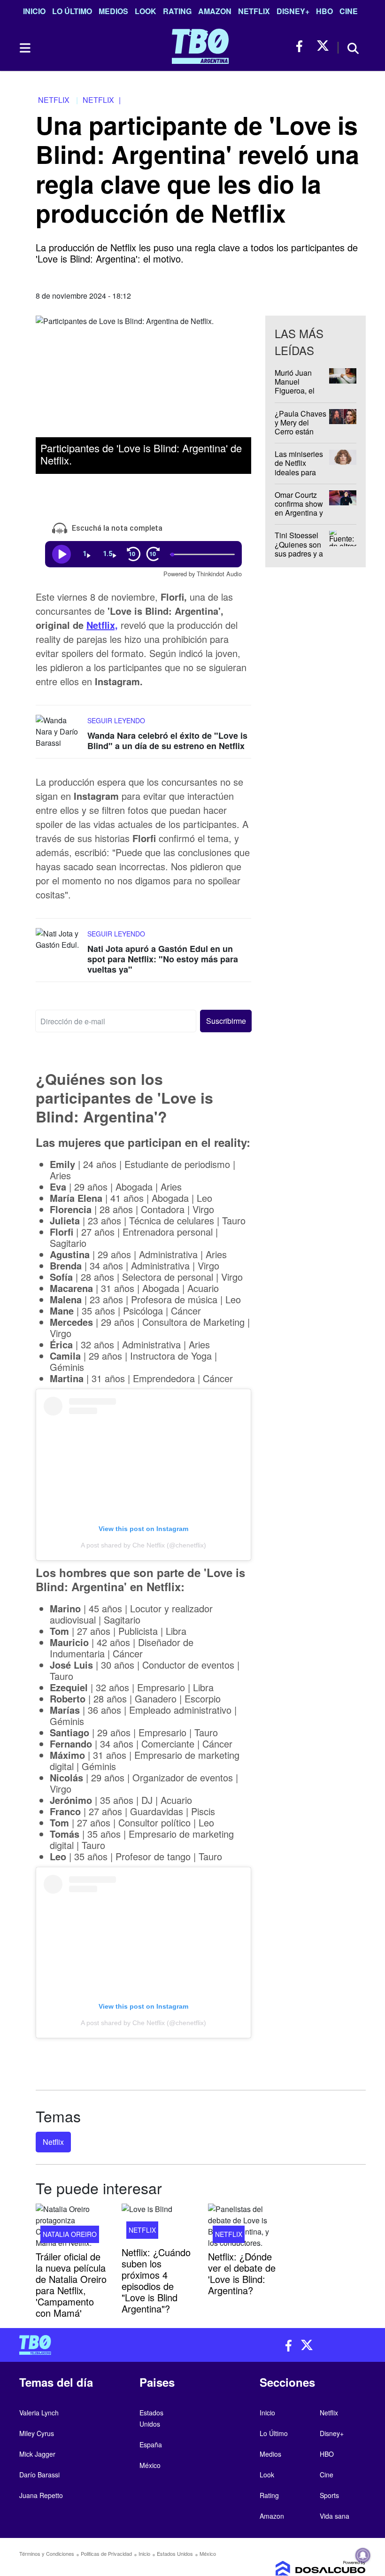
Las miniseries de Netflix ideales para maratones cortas (299, 472)
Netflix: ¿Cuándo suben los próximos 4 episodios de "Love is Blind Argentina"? (156, 2280)
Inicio (34, 11)
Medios (113, 11)
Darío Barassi (39, 2475)
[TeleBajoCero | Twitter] (323, 46)
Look (146, 11)
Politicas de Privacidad (106, 2553)
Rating (177, 11)
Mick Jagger (37, 2454)
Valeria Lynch (39, 2413)
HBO (324, 11)
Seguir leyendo (116, 720)
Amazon (215, 11)
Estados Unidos (175, 2553)
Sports (329, 2495)
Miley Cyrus (37, 2433)
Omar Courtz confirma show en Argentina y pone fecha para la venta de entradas (299, 517)
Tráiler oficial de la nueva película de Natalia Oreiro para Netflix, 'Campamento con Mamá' (71, 2285)
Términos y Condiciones (47, 2553)
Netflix (254, 11)
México (150, 2465)
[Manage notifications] (363, 2555)
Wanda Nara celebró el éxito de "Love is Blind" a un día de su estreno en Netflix (167, 741)
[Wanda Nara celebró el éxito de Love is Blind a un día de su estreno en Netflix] (59, 732)
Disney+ (293, 11)
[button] (226, 1021)
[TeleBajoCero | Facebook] (302, 46)
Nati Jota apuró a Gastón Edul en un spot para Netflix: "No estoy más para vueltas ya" (163, 959)
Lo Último (72, 11)
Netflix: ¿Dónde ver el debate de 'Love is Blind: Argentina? (242, 2273)
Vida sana (335, 2516)
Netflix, (102, 625)
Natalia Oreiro (70, 2234)
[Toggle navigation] (24, 48)
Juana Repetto (41, 2495)
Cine (349, 11)
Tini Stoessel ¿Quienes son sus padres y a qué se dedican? (299, 553)
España (151, 2444)
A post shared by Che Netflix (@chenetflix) (143, 1545)
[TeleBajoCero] (102, 2345)
